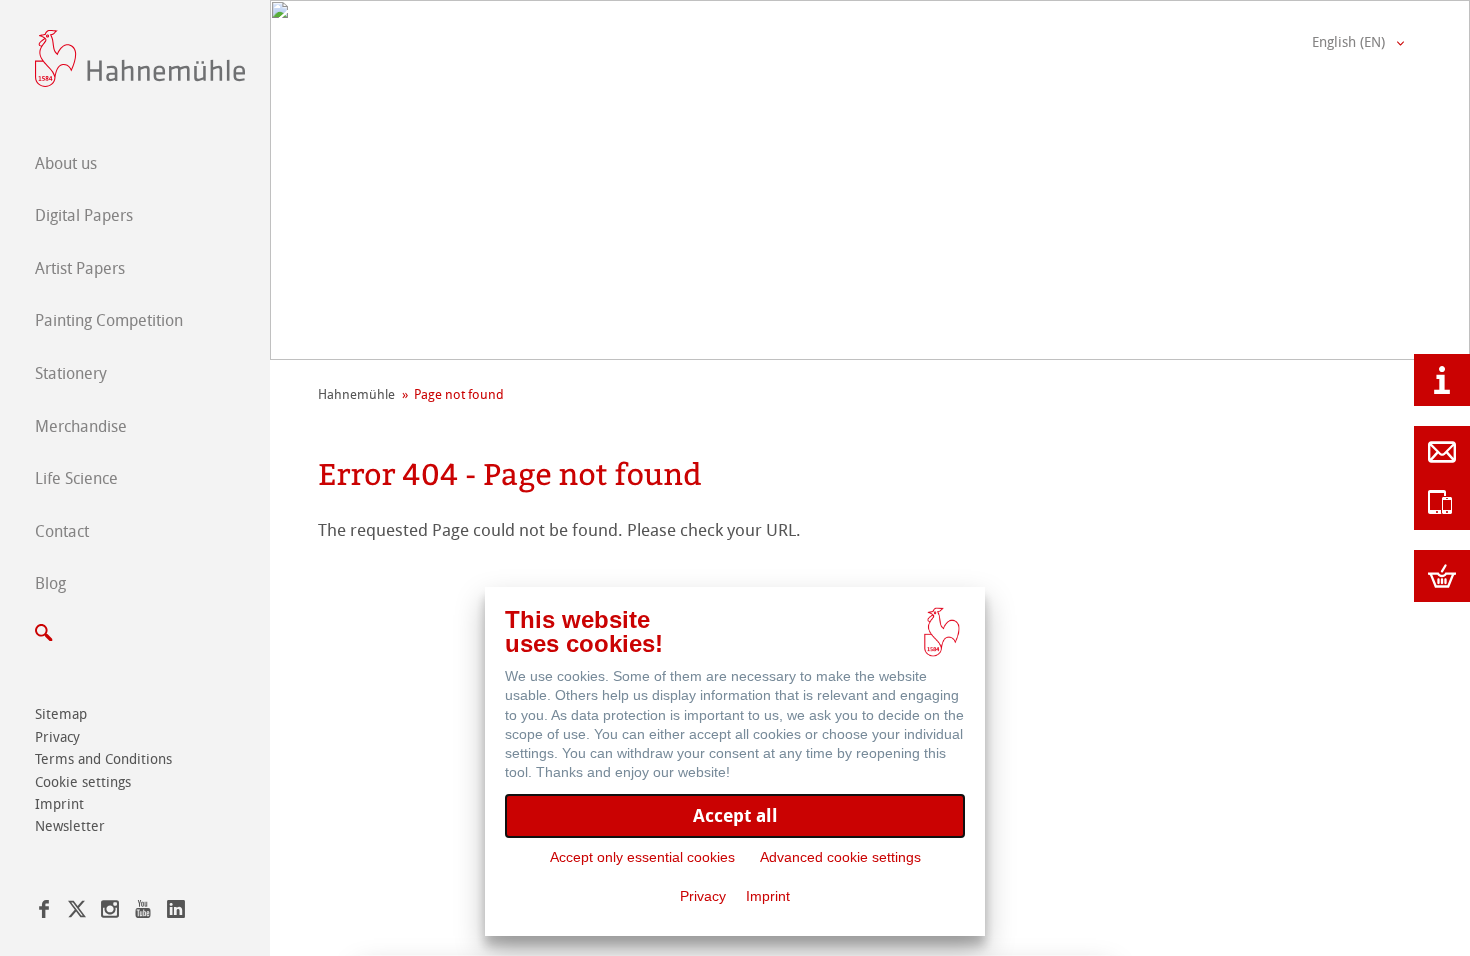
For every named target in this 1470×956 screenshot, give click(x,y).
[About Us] (1442, 380)
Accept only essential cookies (642, 857)
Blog (50, 583)
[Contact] (1442, 452)
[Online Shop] (1442, 576)
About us (66, 163)
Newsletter (70, 826)
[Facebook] (44, 912)
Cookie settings (83, 782)
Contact (62, 531)
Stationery (71, 373)
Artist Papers (80, 268)
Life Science (76, 478)
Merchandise (81, 426)
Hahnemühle (356, 394)
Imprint (59, 804)
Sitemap (61, 714)
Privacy (57, 737)
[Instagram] (110, 912)
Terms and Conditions (103, 759)
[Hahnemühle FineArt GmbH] (140, 58)
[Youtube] (143, 912)
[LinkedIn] (176, 912)
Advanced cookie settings (840, 857)
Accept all (735, 815)
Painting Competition (109, 320)
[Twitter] (77, 912)
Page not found (459, 394)
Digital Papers (84, 215)
